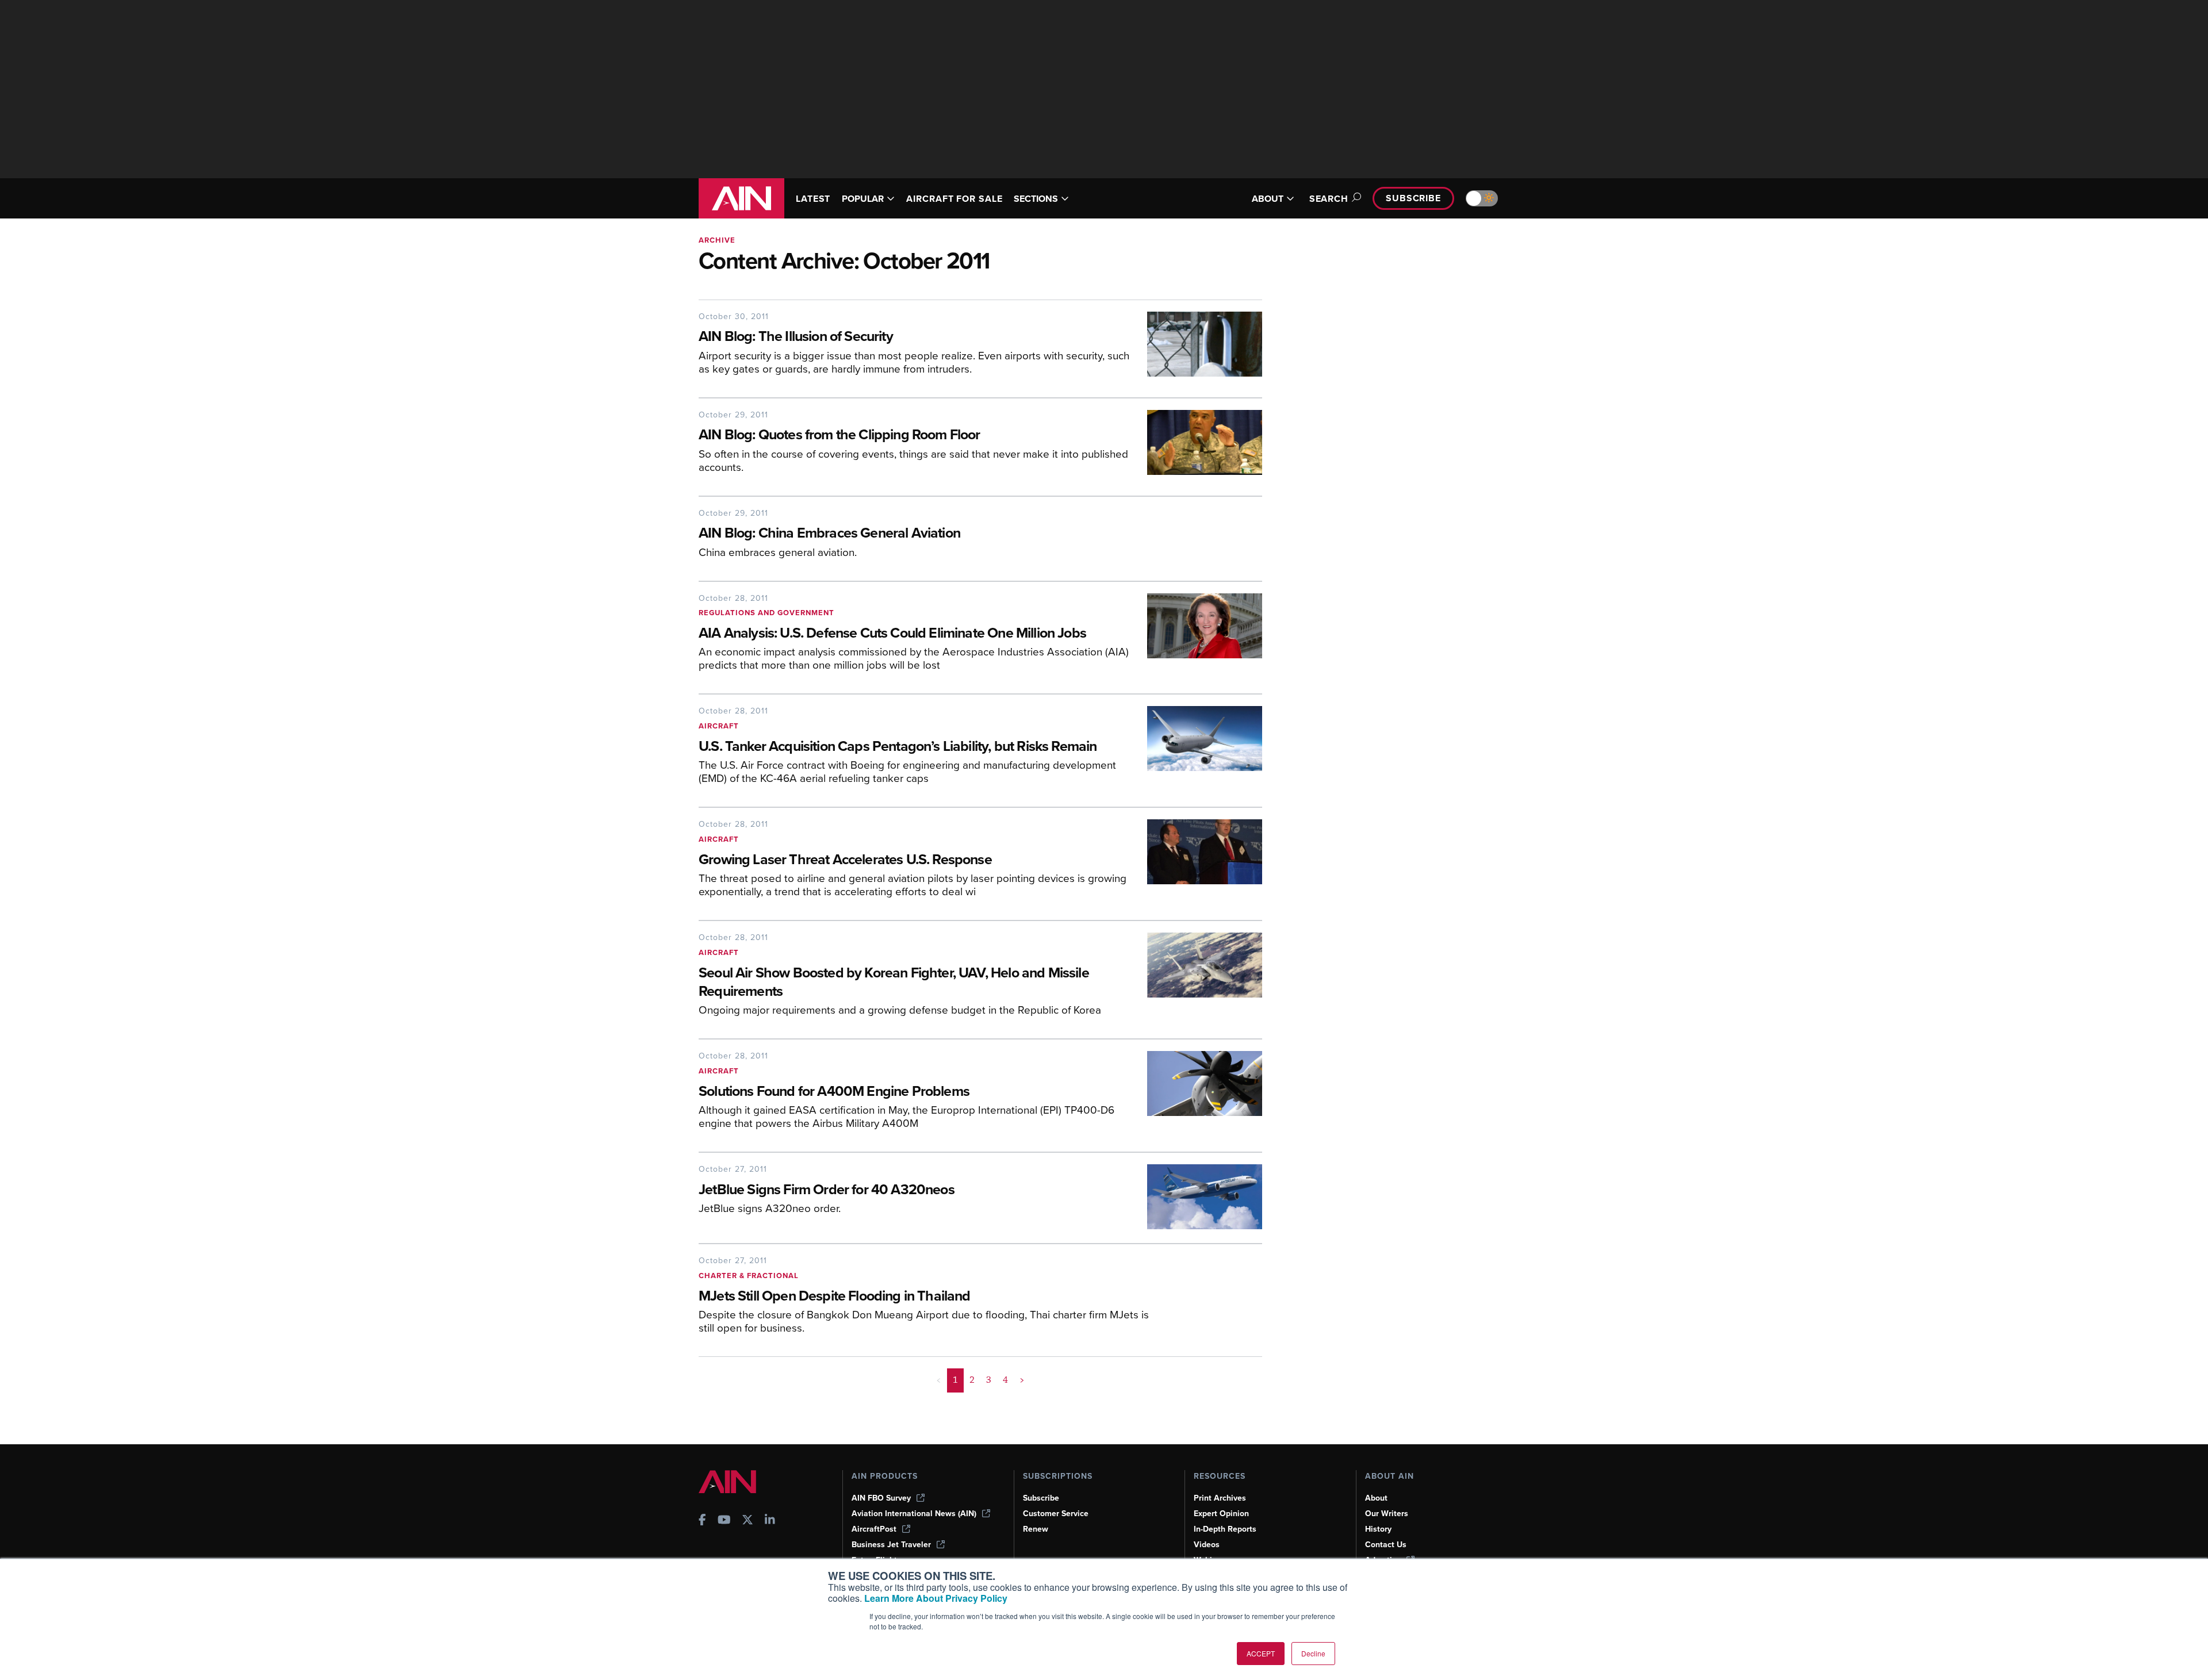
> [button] (1022, 1380)
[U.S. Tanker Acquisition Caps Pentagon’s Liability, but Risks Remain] (1196, 749)
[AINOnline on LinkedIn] (770, 1521)
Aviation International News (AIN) (914, 1514)
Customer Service (1056, 1514)
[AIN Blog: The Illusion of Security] (1196, 348)
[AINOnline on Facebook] (702, 1521)
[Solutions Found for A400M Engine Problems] (1196, 1094)
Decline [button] (1313, 1653)
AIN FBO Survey (881, 1498)
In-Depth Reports (1225, 1529)
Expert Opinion (1221, 1514)
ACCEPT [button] (1261, 1653)
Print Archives (1220, 1498)
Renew (1036, 1529)
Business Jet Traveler (891, 1545)
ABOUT (1268, 199)
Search (1329, 199)
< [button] (939, 1380)
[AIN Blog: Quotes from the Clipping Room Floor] (1196, 446)
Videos (1207, 1545)
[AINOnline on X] (747, 1521)
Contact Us (1386, 1545)
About (1376, 1498)
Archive (717, 240)
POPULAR (863, 199)
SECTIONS (1036, 199)
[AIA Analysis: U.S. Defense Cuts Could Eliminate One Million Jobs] (1196, 637)
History (1378, 1529)
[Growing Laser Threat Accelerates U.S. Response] (1196, 863)
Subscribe (1413, 198)
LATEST (813, 199)
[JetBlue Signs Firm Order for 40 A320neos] (1196, 1197)
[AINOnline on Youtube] (724, 1521)
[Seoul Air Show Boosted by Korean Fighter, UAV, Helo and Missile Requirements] (1196, 979)
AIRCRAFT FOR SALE (954, 199)
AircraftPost (874, 1529)
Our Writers (1387, 1514)
